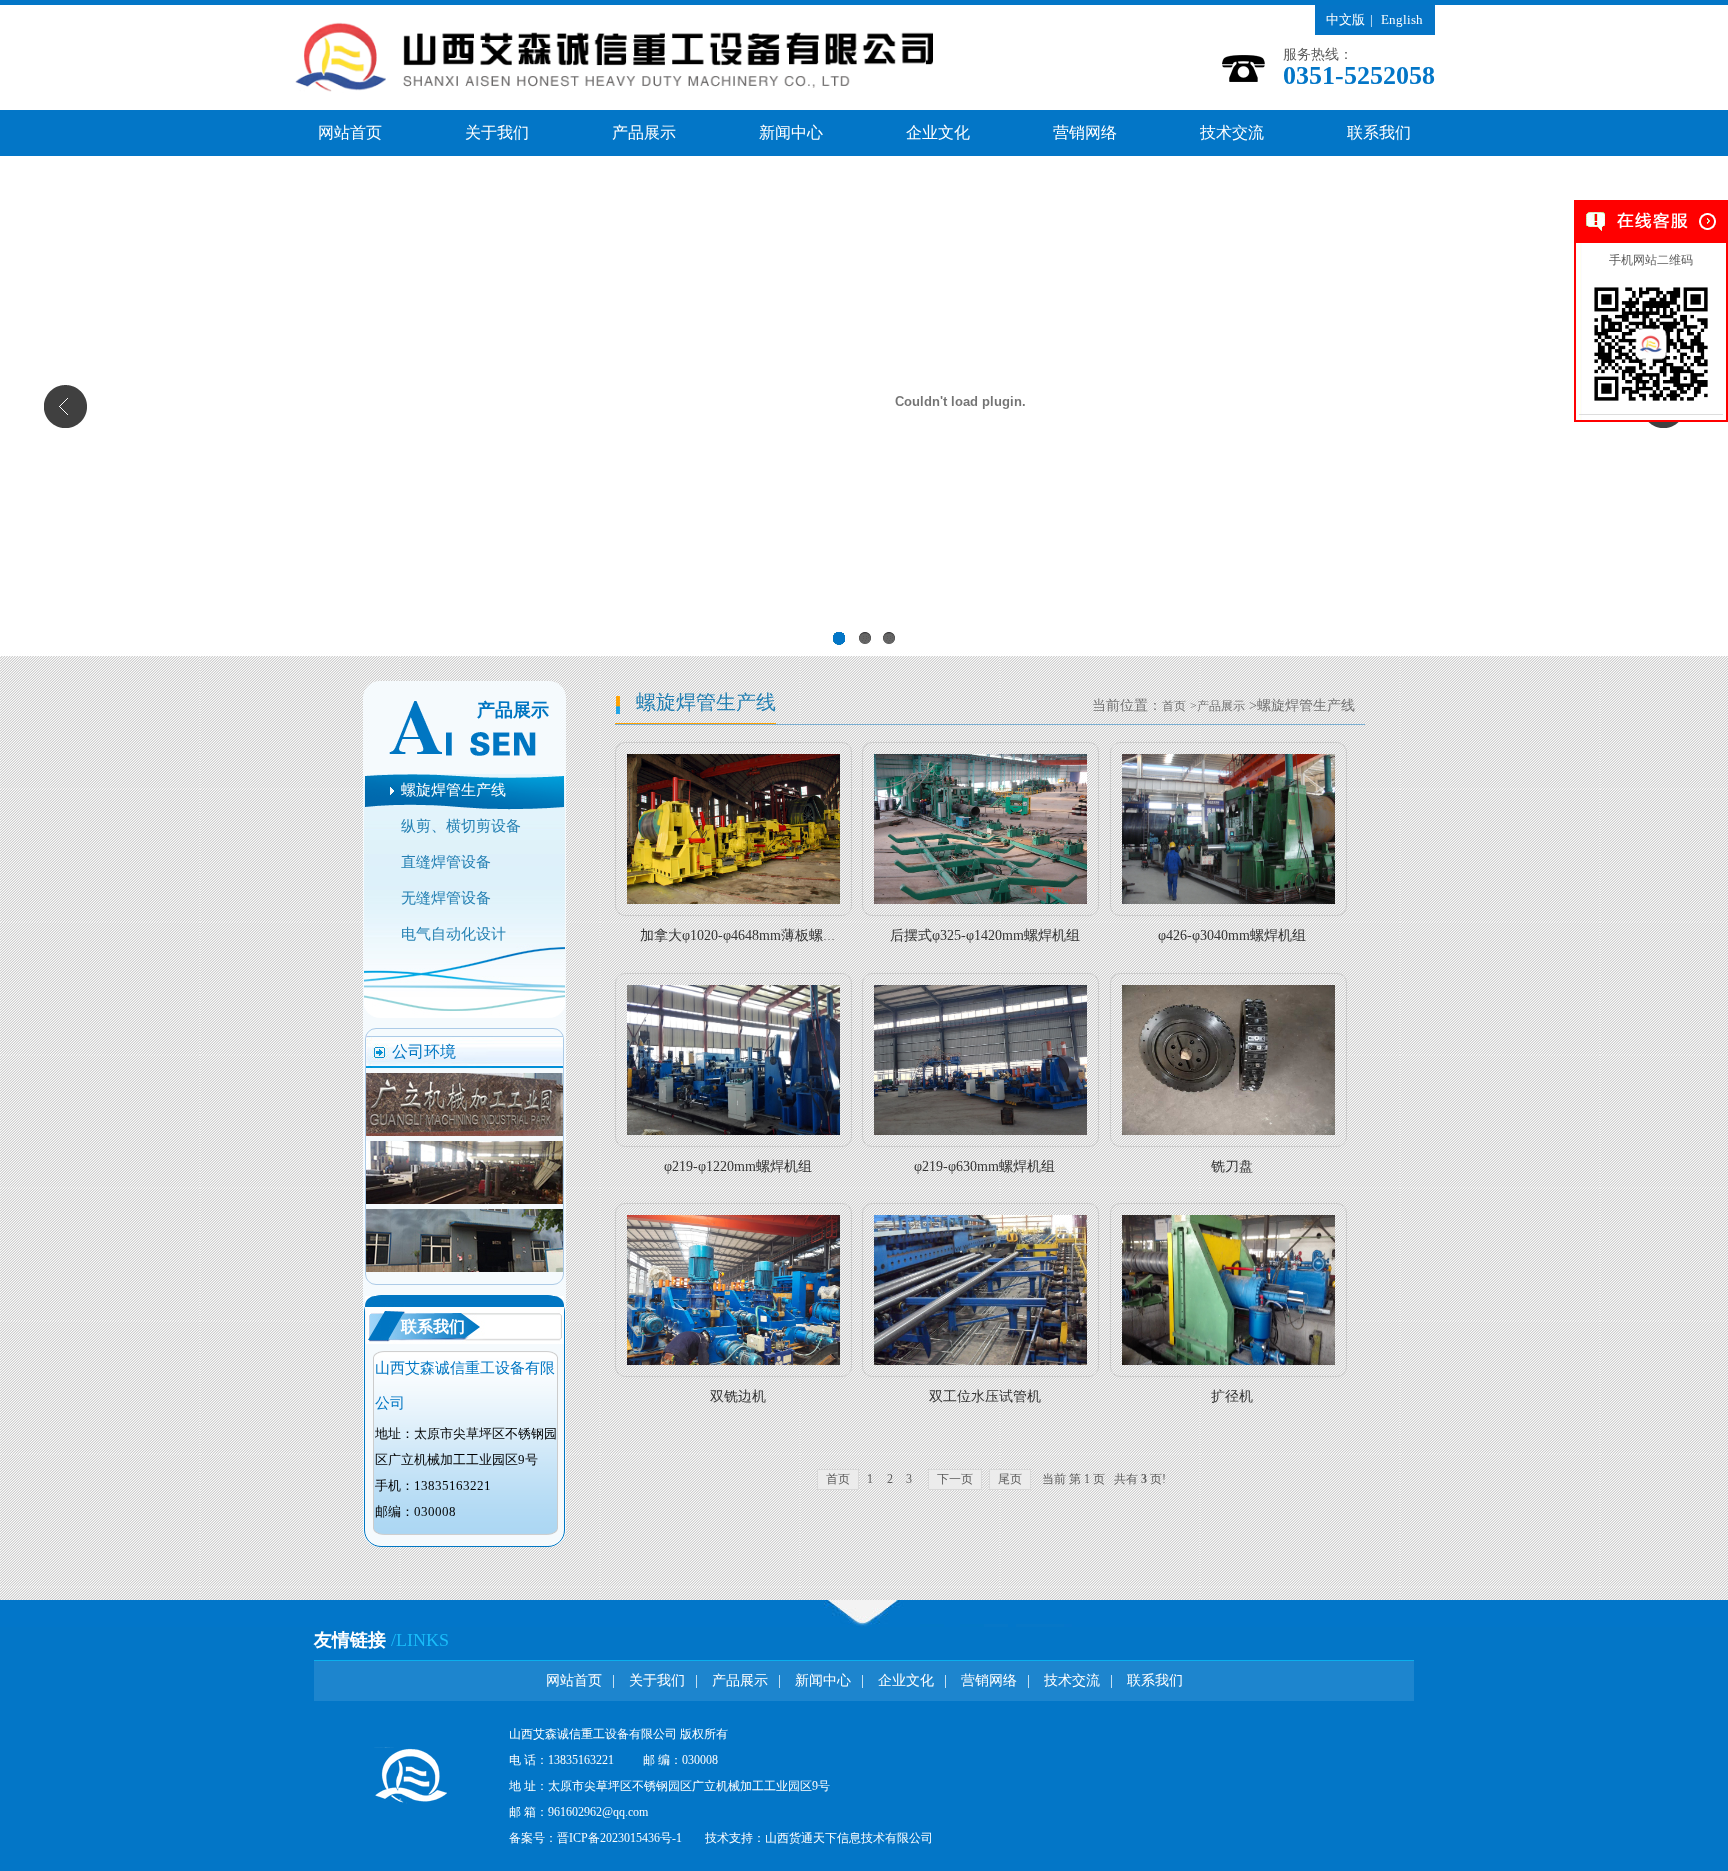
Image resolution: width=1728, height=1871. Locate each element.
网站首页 (350, 132)
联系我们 (1379, 132)
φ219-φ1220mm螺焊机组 (738, 1166)
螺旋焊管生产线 (453, 790)
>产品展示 (1217, 706)
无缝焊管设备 (446, 898)
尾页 (1010, 1479)
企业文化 (938, 132)
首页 (1174, 706)
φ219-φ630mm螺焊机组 (984, 1166)
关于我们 (497, 132)
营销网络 (1085, 132)
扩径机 (1232, 1396)
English (1402, 19)
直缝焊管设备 (446, 862)
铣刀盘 (1232, 1166)
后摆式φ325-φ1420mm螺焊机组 (985, 935)
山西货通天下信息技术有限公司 (849, 1838)
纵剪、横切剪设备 (461, 826)
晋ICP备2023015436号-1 (619, 1838)
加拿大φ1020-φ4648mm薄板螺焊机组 (752, 935)
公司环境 (424, 1051)
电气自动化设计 (453, 934)
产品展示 (644, 132)
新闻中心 (791, 132)
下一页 (955, 1479)
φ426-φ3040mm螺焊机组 (1232, 935)
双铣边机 (738, 1396)
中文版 (1345, 19)
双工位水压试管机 (985, 1396)
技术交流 (1232, 132)
